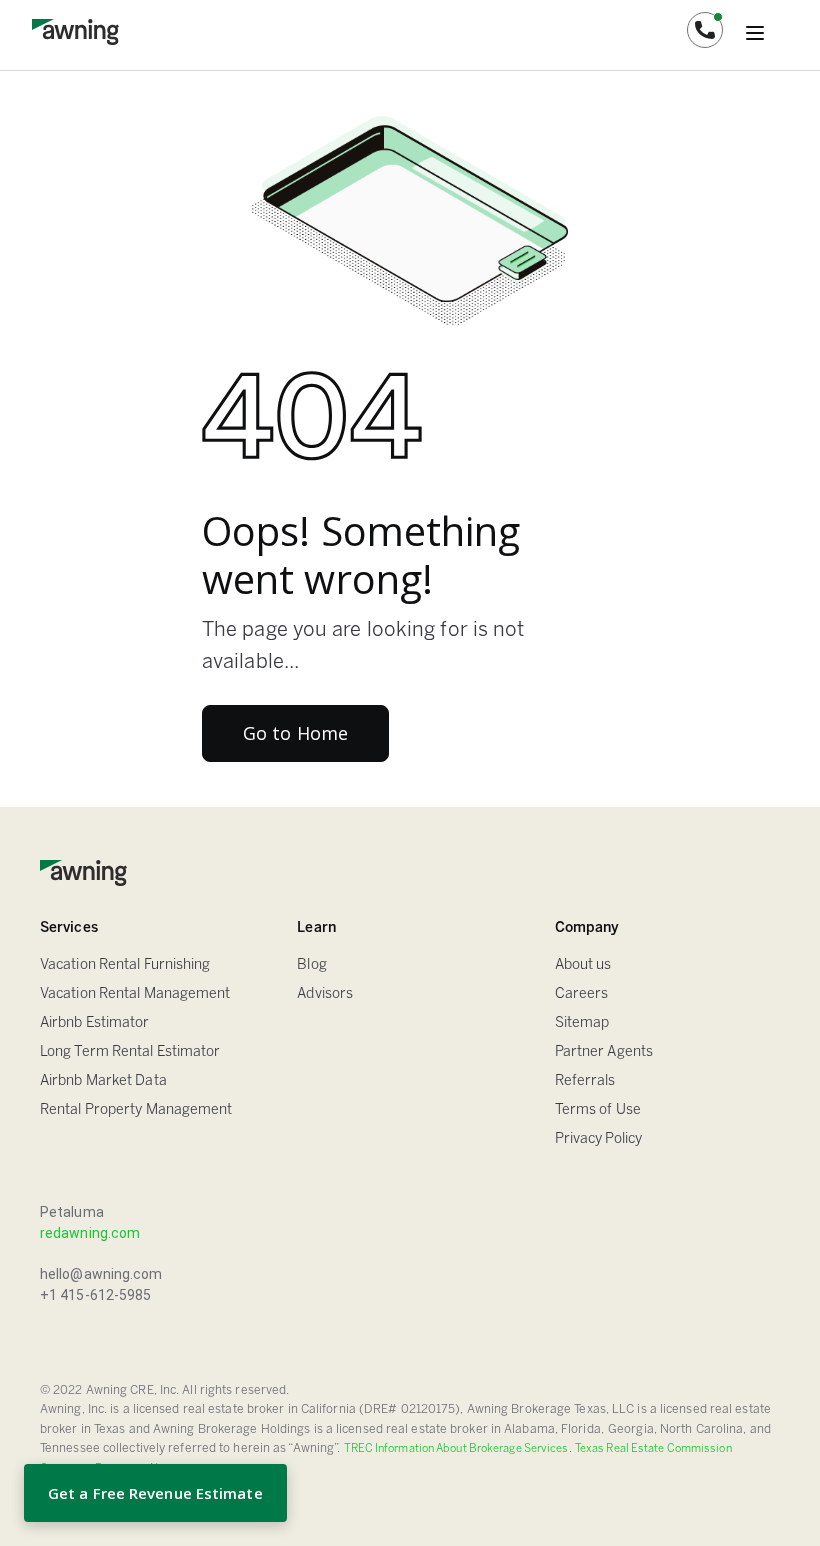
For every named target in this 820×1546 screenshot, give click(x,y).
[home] (75, 30)
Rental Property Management (136, 1110)
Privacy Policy (598, 1139)
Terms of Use (598, 1110)
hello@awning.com (101, 1274)
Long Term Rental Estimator (130, 1052)
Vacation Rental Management (135, 994)
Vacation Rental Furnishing (125, 965)
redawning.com (90, 1233)
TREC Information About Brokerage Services (456, 1449)
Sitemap (582, 1023)
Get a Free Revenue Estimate (155, 1493)
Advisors (325, 994)
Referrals (585, 1081)
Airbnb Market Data (103, 1081)
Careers (582, 994)
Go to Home (295, 733)
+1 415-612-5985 (96, 1295)
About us (583, 965)
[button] (705, 30)
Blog (311, 965)
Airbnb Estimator (95, 1023)
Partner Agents (604, 1052)
